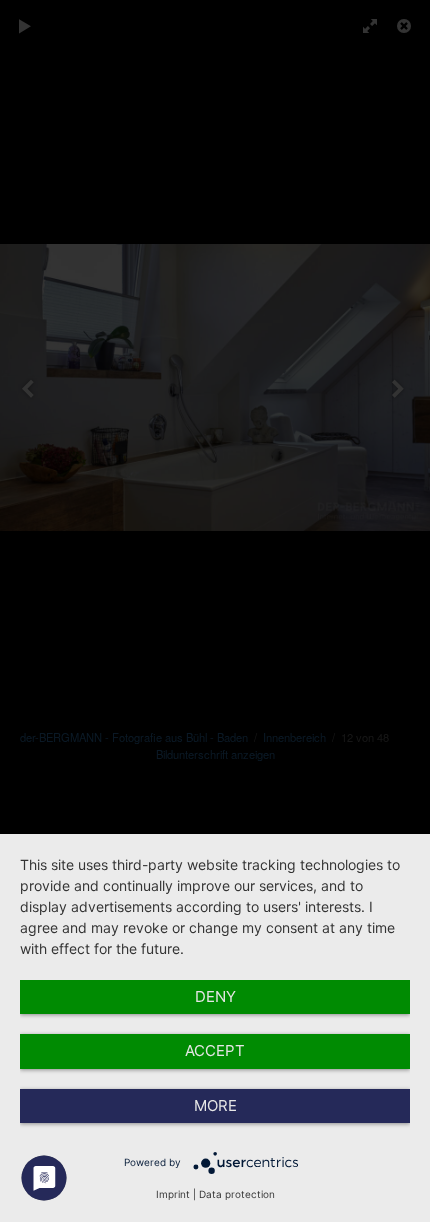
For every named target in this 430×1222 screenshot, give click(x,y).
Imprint (173, 1194)
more (215, 1105)
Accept (215, 1050)
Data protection (237, 1194)
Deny (215, 996)
